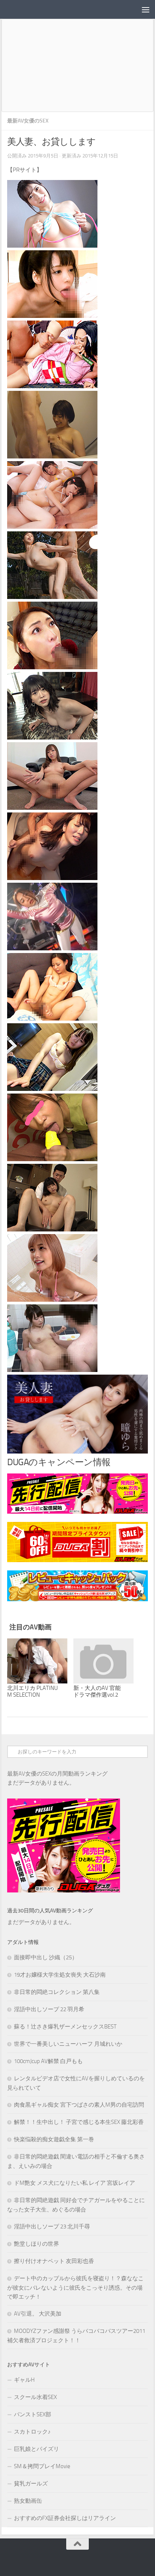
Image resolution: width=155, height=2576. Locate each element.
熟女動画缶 (28, 2501)
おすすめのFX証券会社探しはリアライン (65, 2518)
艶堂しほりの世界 (36, 2244)
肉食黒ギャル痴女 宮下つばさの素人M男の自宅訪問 (79, 2105)
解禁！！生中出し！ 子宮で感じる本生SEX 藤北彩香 (79, 2122)
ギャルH (24, 2380)
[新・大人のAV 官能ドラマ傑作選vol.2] (103, 1661)
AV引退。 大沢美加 (38, 2314)
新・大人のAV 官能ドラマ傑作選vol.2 (97, 1691)
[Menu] (146, 9)
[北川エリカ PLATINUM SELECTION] (37, 1661)
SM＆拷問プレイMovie (42, 2466)
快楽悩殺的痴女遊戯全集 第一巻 (54, 2139)
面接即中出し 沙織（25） (46, 1957)
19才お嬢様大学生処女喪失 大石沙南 (60, 1975)
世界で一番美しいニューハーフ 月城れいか (68, 2044)
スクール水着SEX (35, 2397)
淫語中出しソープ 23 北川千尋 (52, 2227)
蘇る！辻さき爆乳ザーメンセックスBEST (65, 2027)
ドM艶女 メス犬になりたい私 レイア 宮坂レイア (74, 2183)
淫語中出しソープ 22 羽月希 (49, 2009)
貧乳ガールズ (31, 2484)
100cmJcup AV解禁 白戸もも (48, 2061)
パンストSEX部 (33, 2414)
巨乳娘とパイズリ (36, 2449)
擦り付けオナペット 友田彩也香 (54, 2261)
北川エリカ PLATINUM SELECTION (33, 1691)
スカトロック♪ (32, 2432)
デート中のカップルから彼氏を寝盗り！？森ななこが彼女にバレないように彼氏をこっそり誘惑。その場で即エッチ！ (75, 2288)
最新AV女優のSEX (28, 121)
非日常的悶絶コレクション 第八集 (57, 1992)
